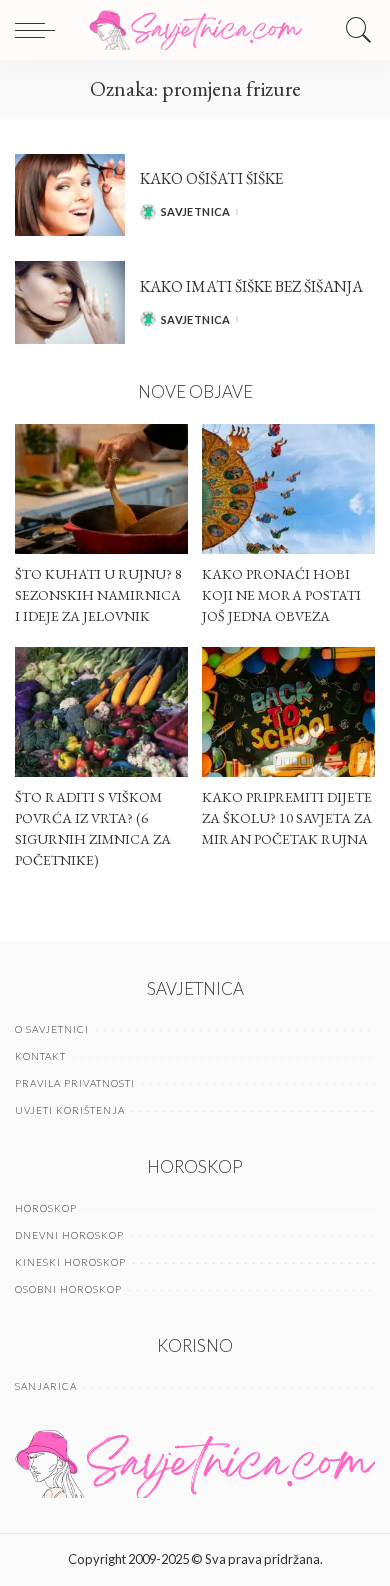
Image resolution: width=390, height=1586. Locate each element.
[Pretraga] (354, 30)
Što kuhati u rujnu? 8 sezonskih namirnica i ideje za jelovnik (98, 595)
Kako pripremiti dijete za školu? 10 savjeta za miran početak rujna (287, 818)
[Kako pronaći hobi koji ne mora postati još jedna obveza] (288, 489)
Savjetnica (196, 211)
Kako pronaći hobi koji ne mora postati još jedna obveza (281, 595)
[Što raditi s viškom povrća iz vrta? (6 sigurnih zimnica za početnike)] (101, 712)
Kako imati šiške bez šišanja (251, 286)
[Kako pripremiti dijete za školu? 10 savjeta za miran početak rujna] (288, 712)
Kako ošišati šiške (211, 178)
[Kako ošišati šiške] (70, 195)
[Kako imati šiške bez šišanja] (70, 302)
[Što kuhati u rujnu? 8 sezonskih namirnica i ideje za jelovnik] (101, 489)
